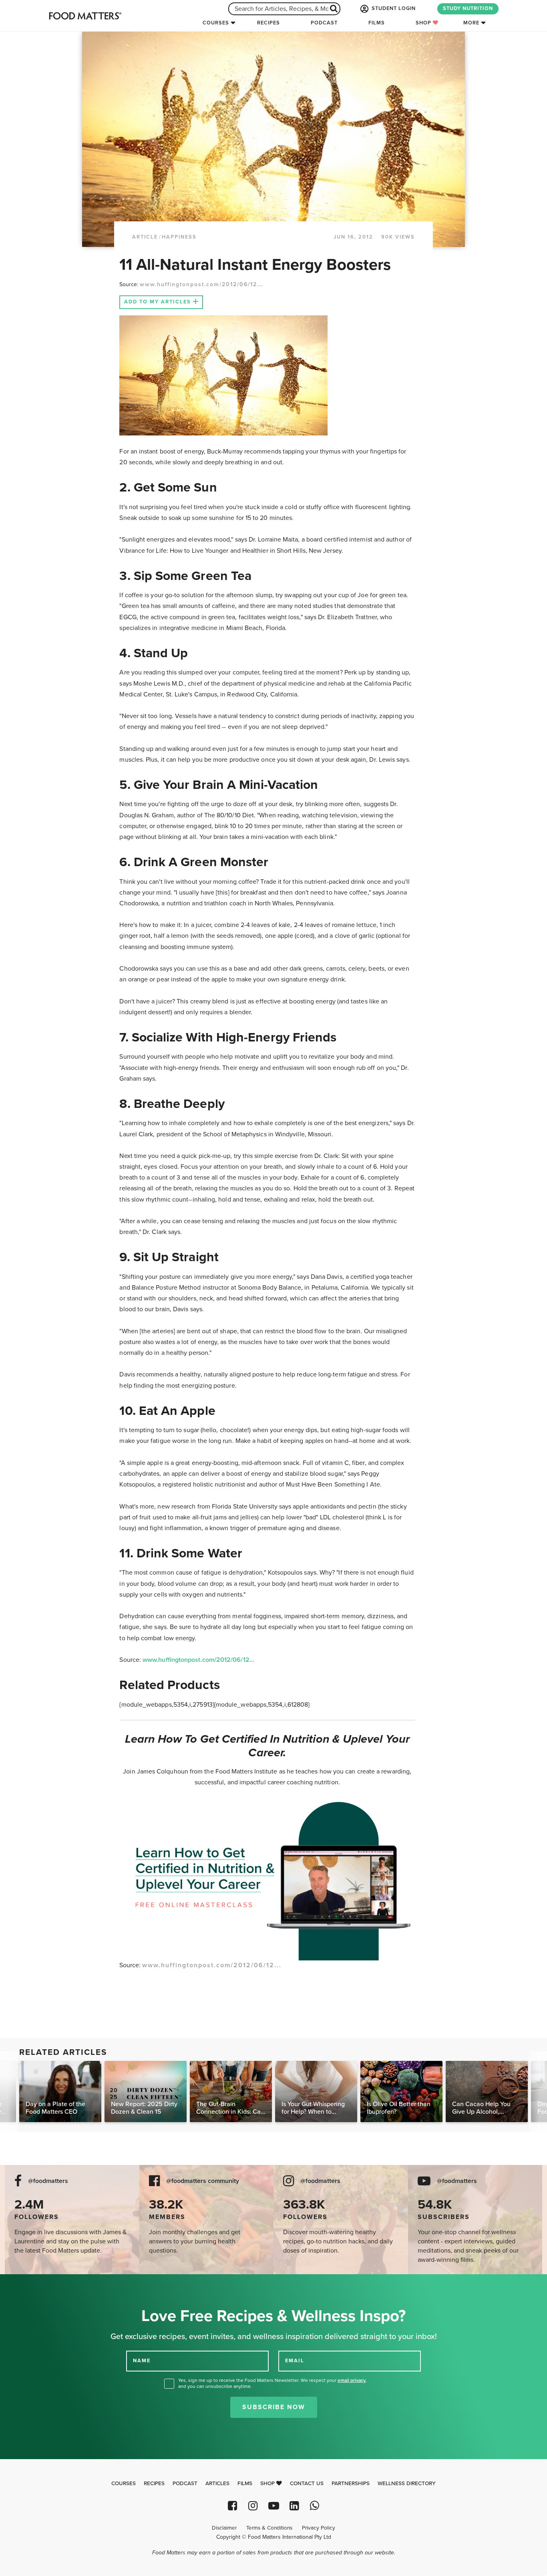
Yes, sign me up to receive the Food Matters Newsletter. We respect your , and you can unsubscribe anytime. (272, 2383)
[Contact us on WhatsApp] (315, 2506)
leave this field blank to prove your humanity (32, 2283)
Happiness (179, 237)
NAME (142, 2361)
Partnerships (351, 2484)
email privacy (352, 2380)
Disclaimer (224, 2528)
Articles (217, 2484)
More (471, 23)
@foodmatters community (203, 2181)
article (145, 237)
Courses (216, 23)
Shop (424, 23)
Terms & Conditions (269, 2528)
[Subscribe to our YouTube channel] (273, 2506)
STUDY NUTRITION (468, 8)
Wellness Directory (407, 2484)
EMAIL (295, 2361)
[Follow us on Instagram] (253, 2506)
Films (377, 23)
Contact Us (307, 2484)
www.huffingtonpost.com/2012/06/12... (201, 284)
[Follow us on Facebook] (232, 2506)
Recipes (268, 23)
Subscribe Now (274, 2407)
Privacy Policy (319, 2528)
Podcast (324, 23)
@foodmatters (48, 2181)
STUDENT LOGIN (393, 8)
